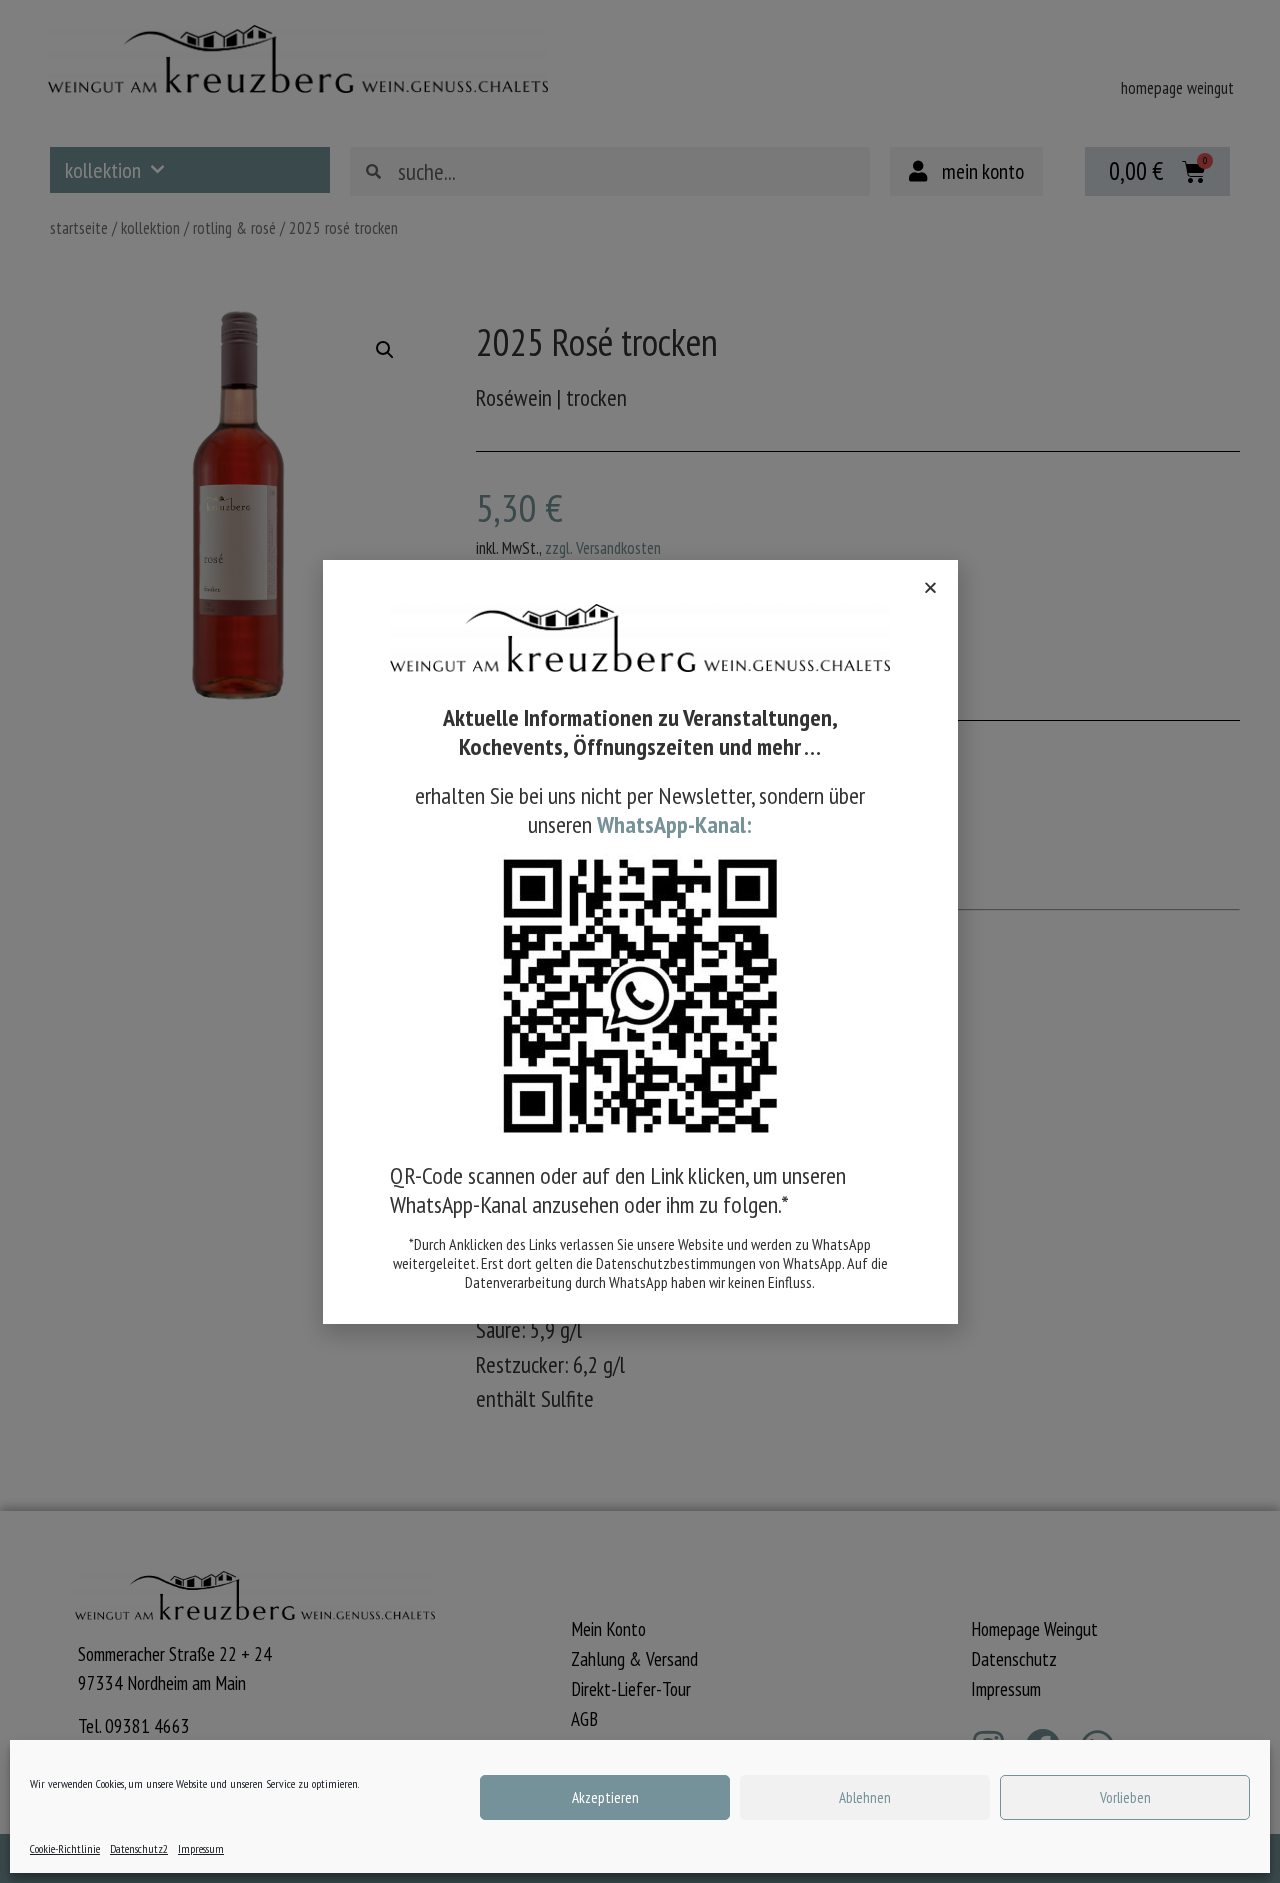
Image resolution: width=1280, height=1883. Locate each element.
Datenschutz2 (139, 1848)
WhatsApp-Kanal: (674, 824)
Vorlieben (1125, 1797)
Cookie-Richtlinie (65, 1848)
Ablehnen (865, 1797)
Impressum (201, 1848)
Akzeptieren (605, 1797)
